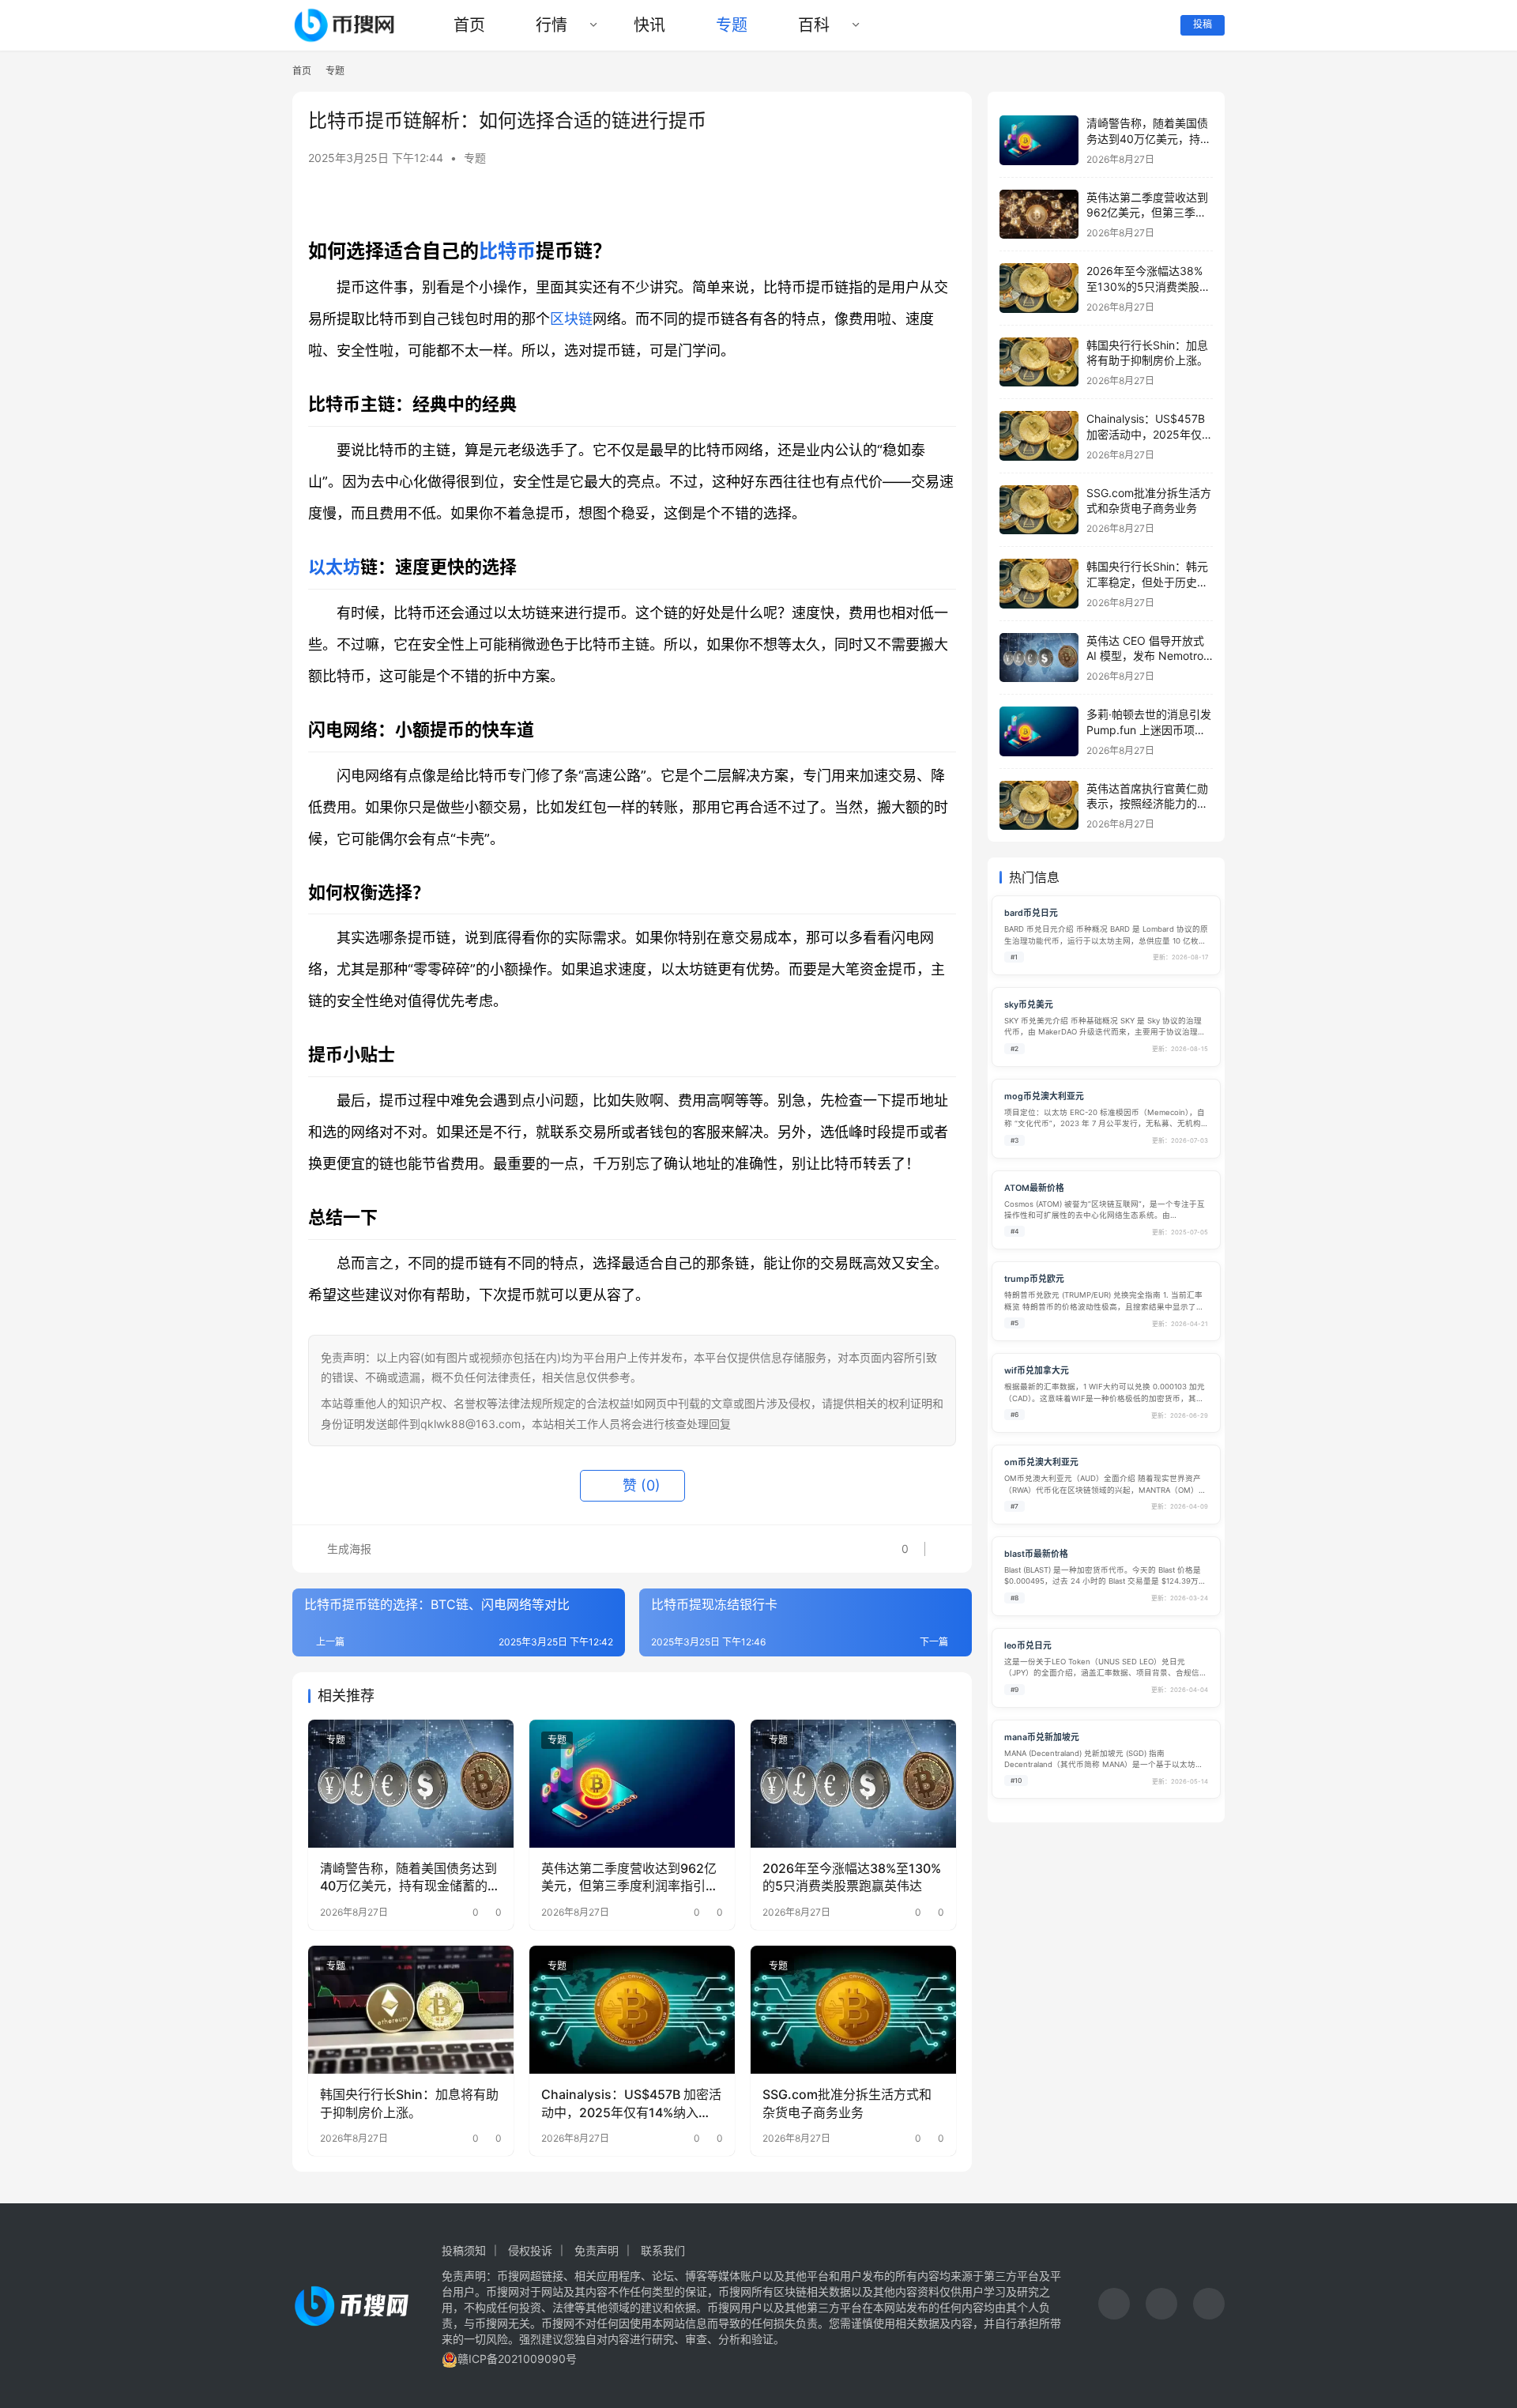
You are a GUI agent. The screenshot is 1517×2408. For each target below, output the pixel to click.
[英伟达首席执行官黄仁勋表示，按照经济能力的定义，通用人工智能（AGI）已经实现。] (1039, 806)
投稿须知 (464, 2250)
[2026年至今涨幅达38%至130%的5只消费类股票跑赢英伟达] (853, 1784)
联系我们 (663, 2250)
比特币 (507, 251)
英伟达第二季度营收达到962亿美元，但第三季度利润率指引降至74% (630, 1878)
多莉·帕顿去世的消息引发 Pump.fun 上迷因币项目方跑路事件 (1149, 729)
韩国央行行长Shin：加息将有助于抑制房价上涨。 (409, 2103)
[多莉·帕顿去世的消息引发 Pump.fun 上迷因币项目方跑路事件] (1039, 731)
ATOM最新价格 (1034, 1188)
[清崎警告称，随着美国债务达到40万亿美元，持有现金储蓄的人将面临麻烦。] (411, 1784)
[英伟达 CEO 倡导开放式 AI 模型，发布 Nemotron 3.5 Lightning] (1039, 658)
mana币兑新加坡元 (1042, 1737)
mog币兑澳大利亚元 (1044, 1097)
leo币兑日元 (1028, 1646)
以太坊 (334, 567)
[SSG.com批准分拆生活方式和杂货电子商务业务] (853, 2010)
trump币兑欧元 (1034, 1279)
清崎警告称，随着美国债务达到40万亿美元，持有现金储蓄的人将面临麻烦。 (410, 1878)
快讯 (649, 25)
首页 (469, 25)
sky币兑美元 (1029, 1005)
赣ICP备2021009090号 (517, 2359)
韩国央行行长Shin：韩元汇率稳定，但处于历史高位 (1147, 582)
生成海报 (348, 1549)
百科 (814, 25)
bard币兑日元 (1031, 913)
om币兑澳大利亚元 (1041, 1462)
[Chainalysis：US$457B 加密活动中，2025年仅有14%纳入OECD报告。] (632, 2010)
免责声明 (597, 2250)
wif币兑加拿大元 (1037, 1371)
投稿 (1203, 24)
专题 (732, 25)
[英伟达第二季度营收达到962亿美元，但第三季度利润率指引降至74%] (632, 1784)
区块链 (571, 319)
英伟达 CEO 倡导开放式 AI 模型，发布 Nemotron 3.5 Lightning (1148, 656)
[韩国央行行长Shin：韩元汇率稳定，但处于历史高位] (1039, 584)
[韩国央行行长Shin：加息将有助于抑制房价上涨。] (411, 2010)
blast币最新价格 (1036, 1554)
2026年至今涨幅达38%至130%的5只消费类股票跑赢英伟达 (852, 1877)
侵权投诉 (530, 2250)
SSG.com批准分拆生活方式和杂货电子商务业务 (847, 2103)
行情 (551, 25)
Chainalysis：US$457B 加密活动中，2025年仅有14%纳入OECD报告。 (631, 2104)
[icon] (1114, 2306)
